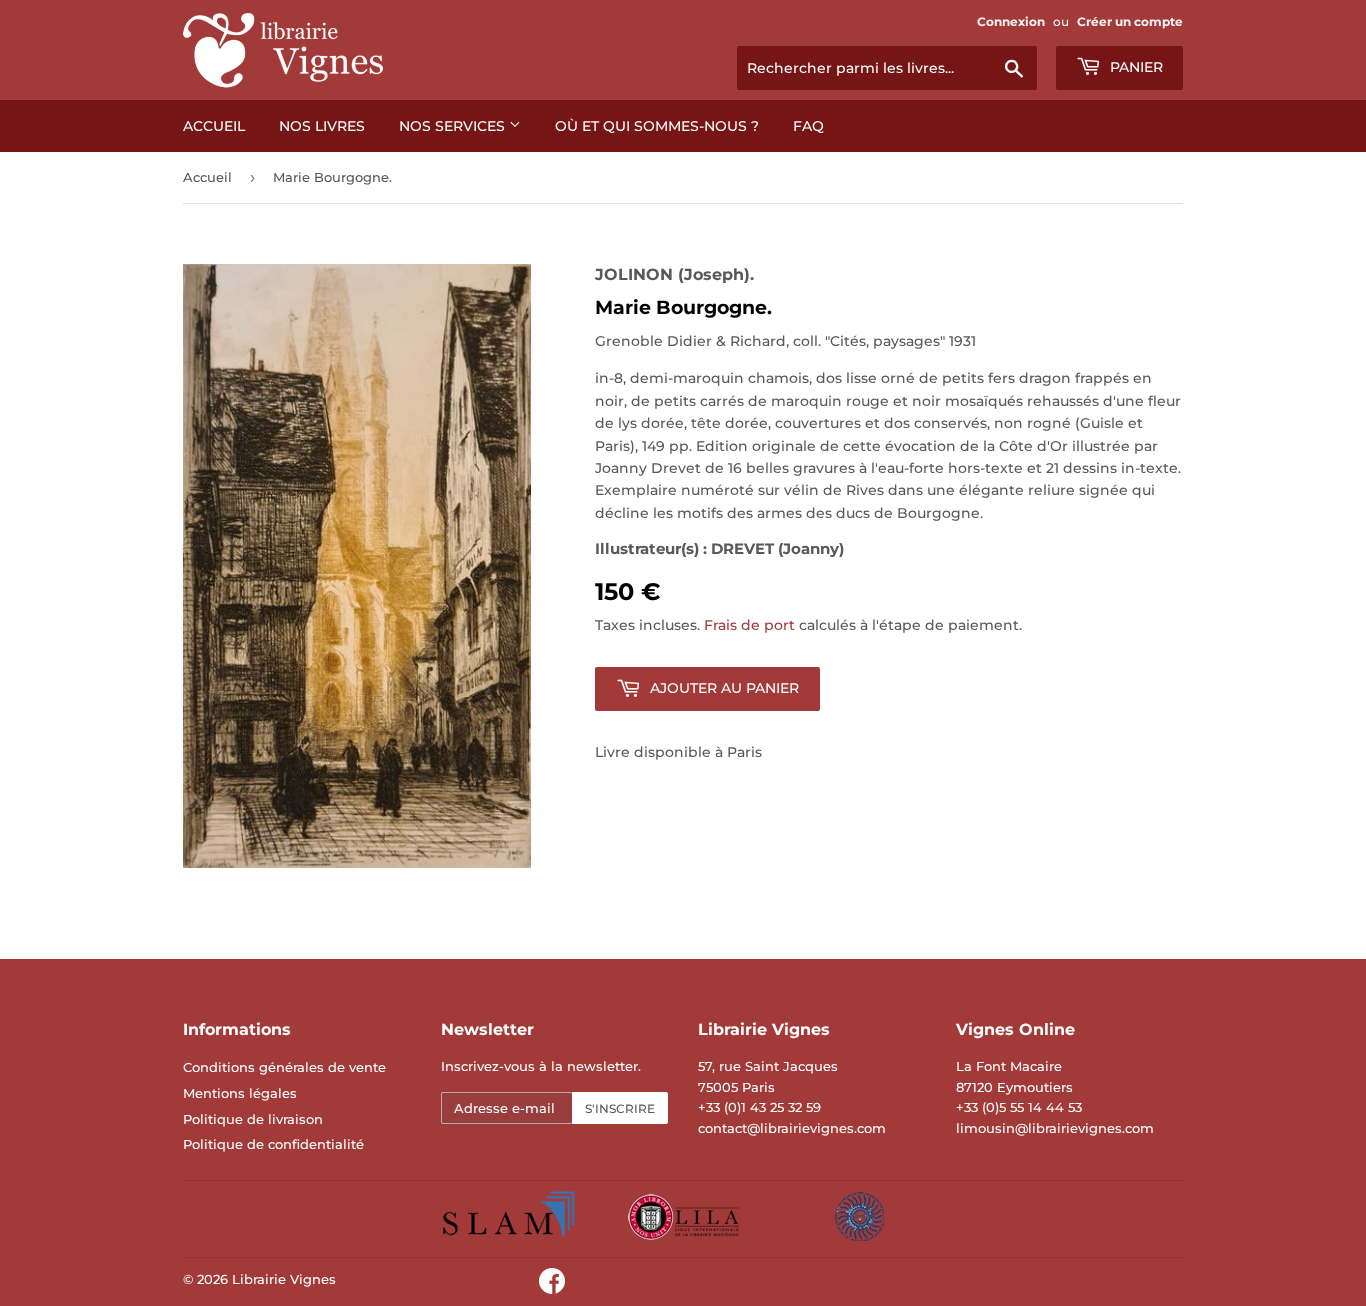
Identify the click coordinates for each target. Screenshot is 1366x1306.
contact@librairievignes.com (792, 1128)
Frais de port (749, 625)
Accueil (214, 126)
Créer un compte (1130, 21)
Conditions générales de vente (284, 1067)
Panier (1134, 67)
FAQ (808, 126)
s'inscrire (620, 1108)
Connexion (1011, 21)
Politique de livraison (253, 1119)
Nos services (454, 126)
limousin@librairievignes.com (1055, 1128)
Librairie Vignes (284, 1279)
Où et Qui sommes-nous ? (657, 126)
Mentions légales (240, 1093)
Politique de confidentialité (273, 1144)
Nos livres (322, 126)
